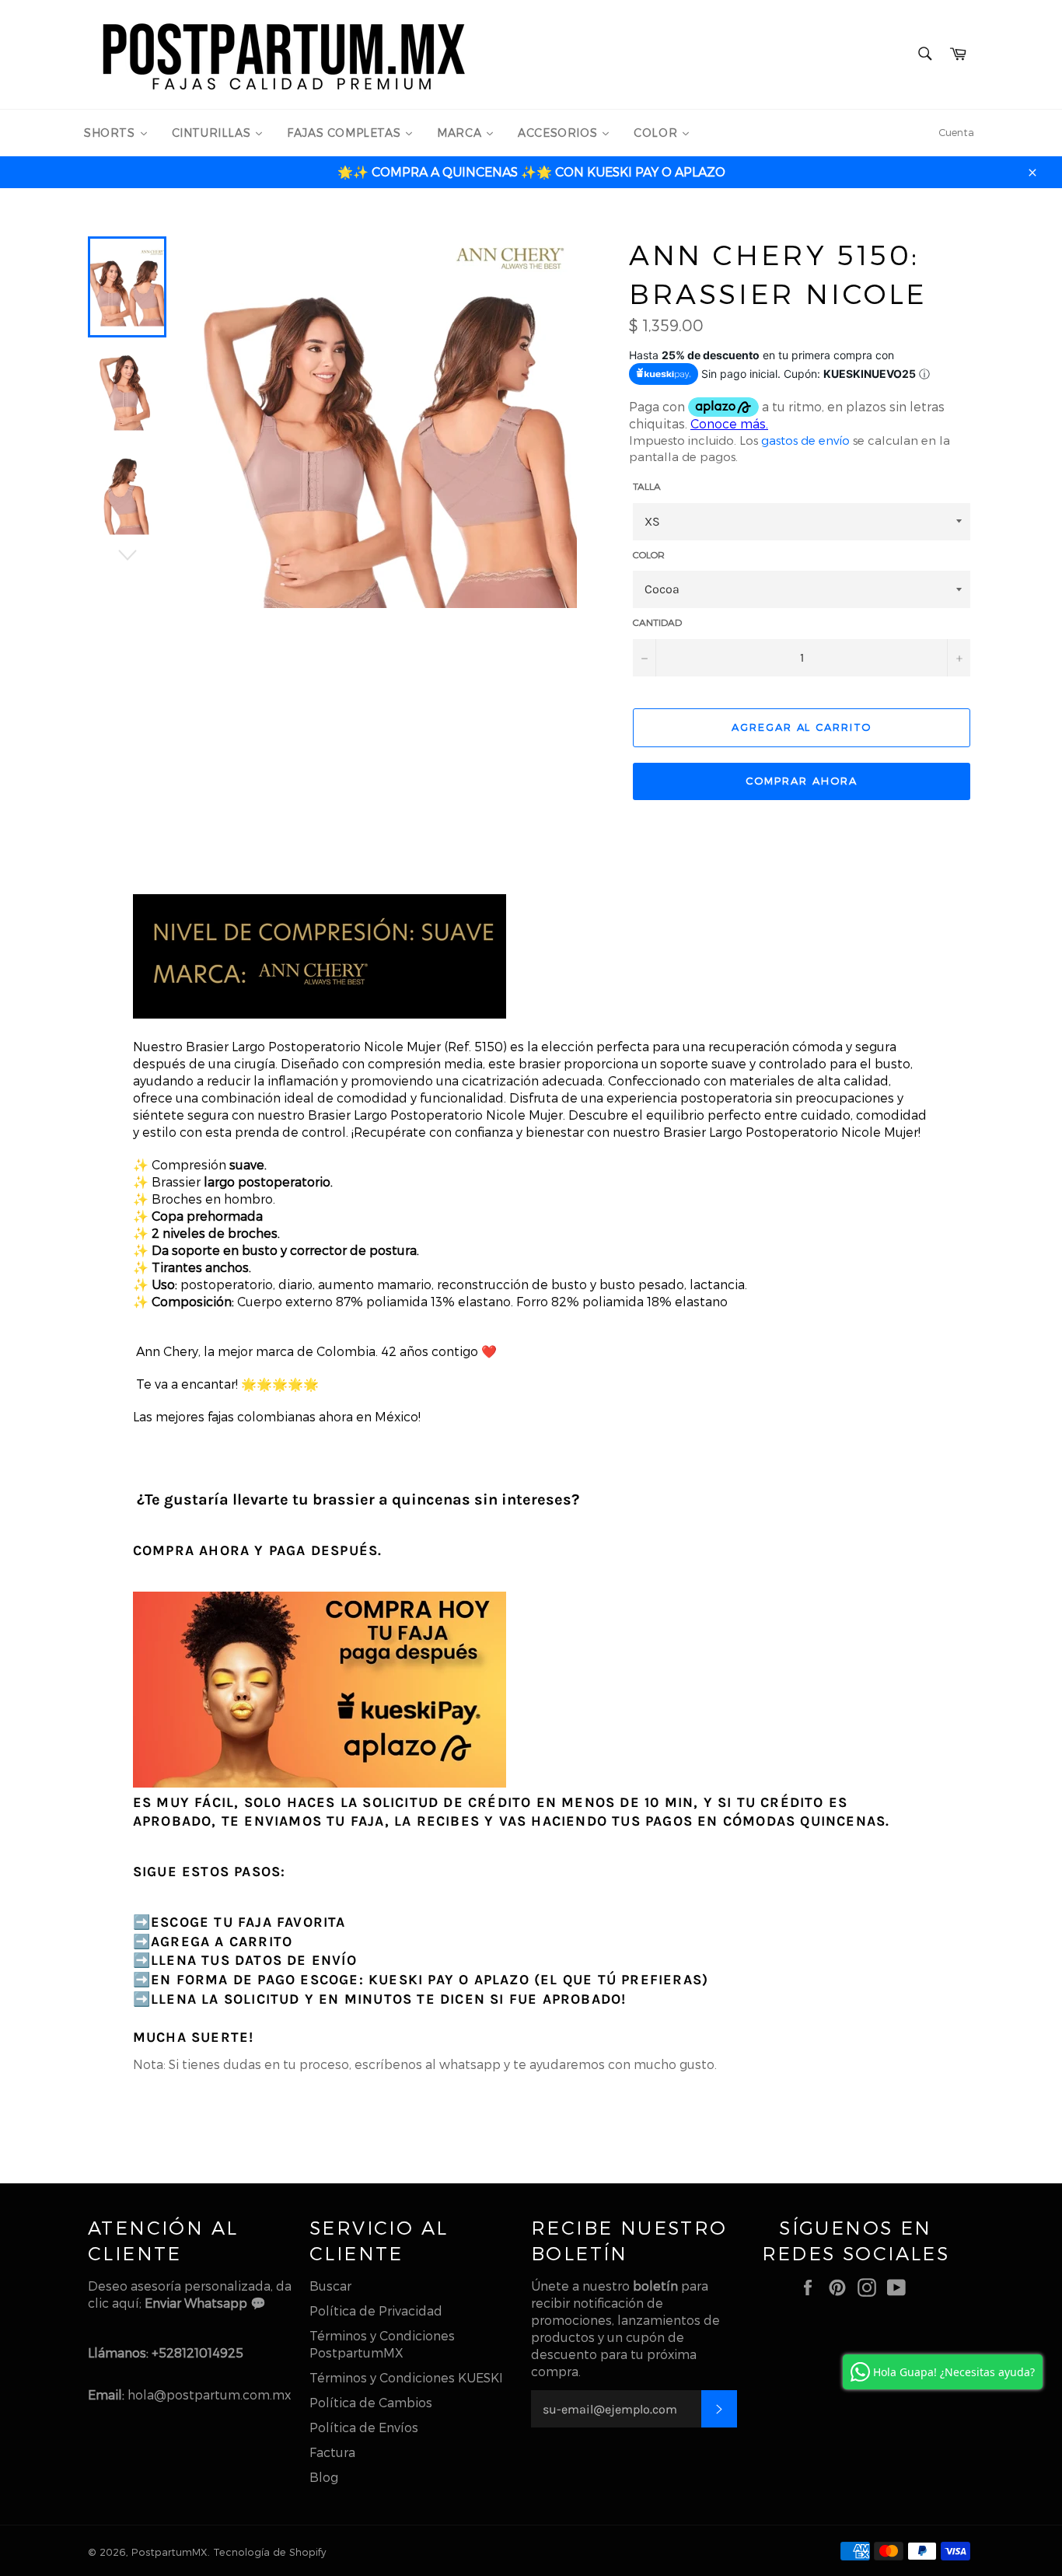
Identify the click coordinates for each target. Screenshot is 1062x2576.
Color (649, 554)
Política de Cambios (371, 2402)
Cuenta (956, 132)
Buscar (330, 2286)
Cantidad (657, 622)
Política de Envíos (364, 2427)
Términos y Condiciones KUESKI (406, 2377)
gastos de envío (805, 440)
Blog (324, 2477)
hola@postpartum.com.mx (209, 2394)
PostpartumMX (169, 2552)
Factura (332, 2452)
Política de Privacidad (376, 2310)
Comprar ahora (801, 781)
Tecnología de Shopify (269, 2552)
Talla (647, 486)
